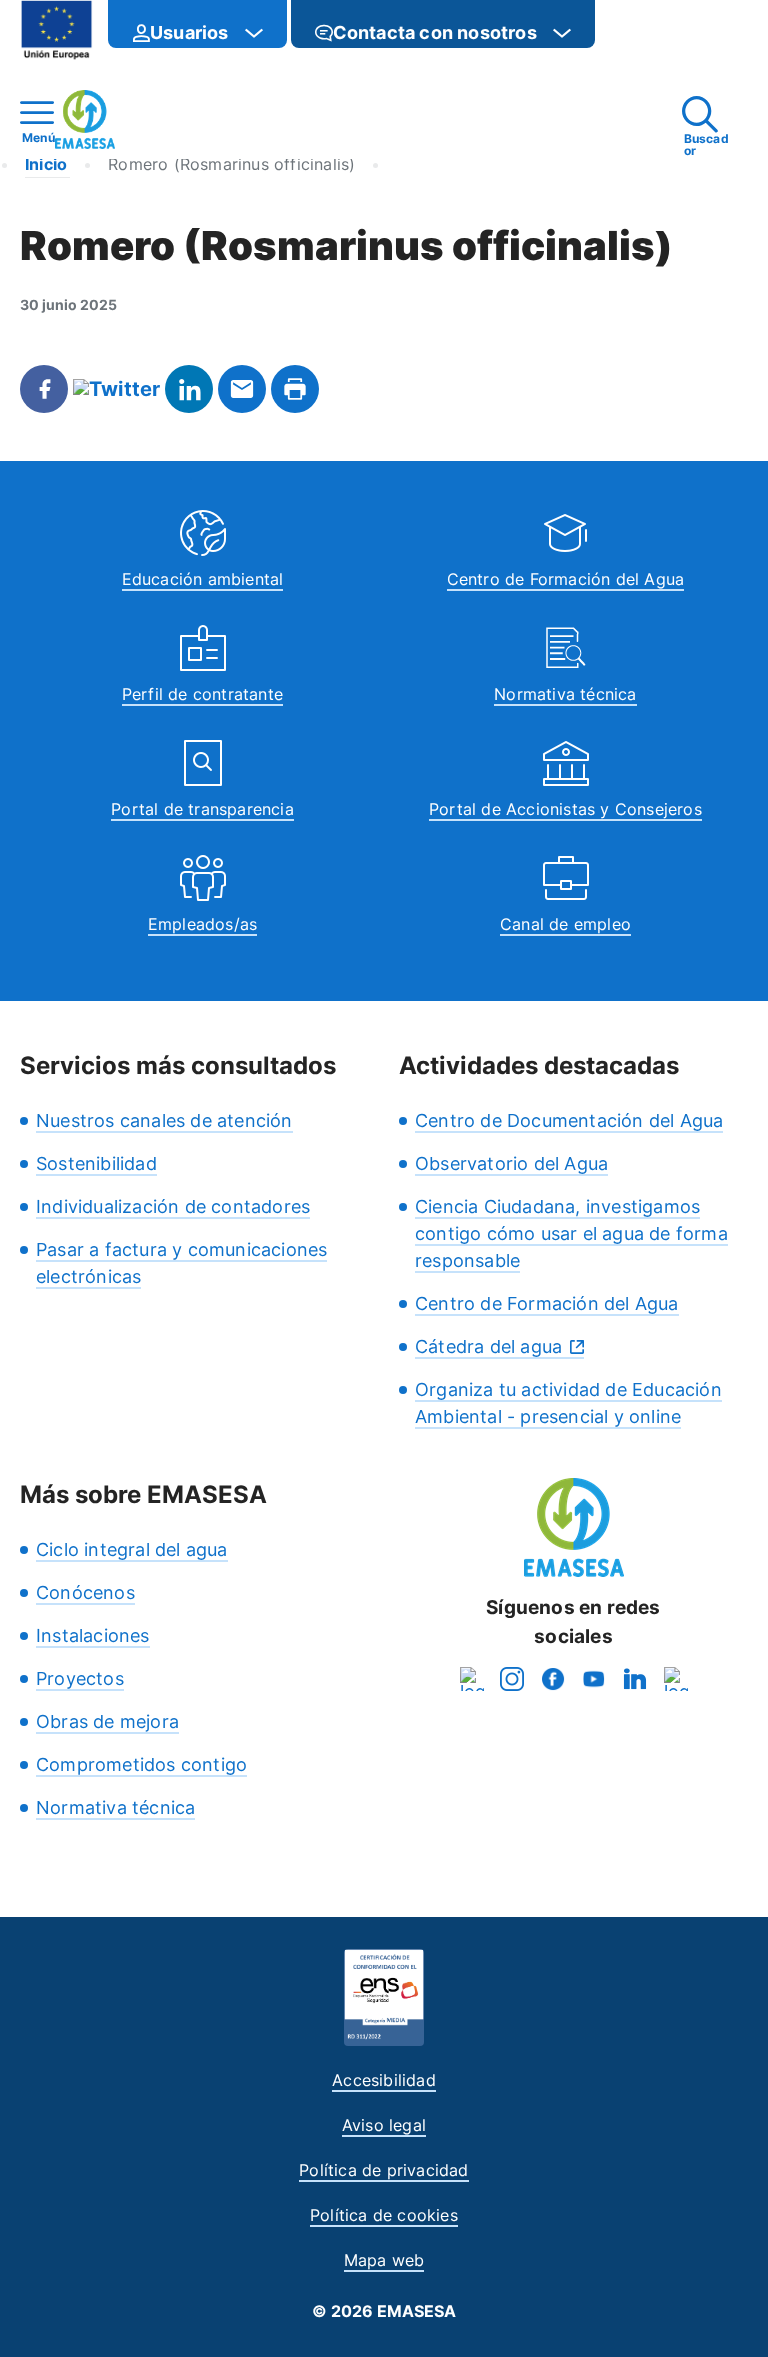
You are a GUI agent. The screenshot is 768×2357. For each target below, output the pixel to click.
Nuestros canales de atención (164, 1120)
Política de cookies (384, 2215)
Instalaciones (93, 1635)
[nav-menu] (254, 33)
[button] (635, 32)
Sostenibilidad (96, 1163)
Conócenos (85, 1592)
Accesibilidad (384, 2080)
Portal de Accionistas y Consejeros (565, 809)
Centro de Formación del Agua (566, 579)
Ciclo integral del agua (132, 1549)
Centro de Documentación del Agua (569, 1120)
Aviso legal (384, 2125)
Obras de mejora (107, 1721)
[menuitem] (197, 24)
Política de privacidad (383, 2170)
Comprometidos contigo (141, 1764)
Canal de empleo (565, 924)
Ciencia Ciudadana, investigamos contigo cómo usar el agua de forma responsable (571, 1233)
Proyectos (80, 1678)
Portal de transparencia (202, 809)
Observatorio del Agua (511, 1163)
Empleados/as (202, 924)
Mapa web (384, 2260)
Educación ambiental (203, 579)
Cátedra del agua (488, 1346)
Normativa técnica (565, 694)
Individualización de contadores (173, 1206)
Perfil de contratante (202, 694)
